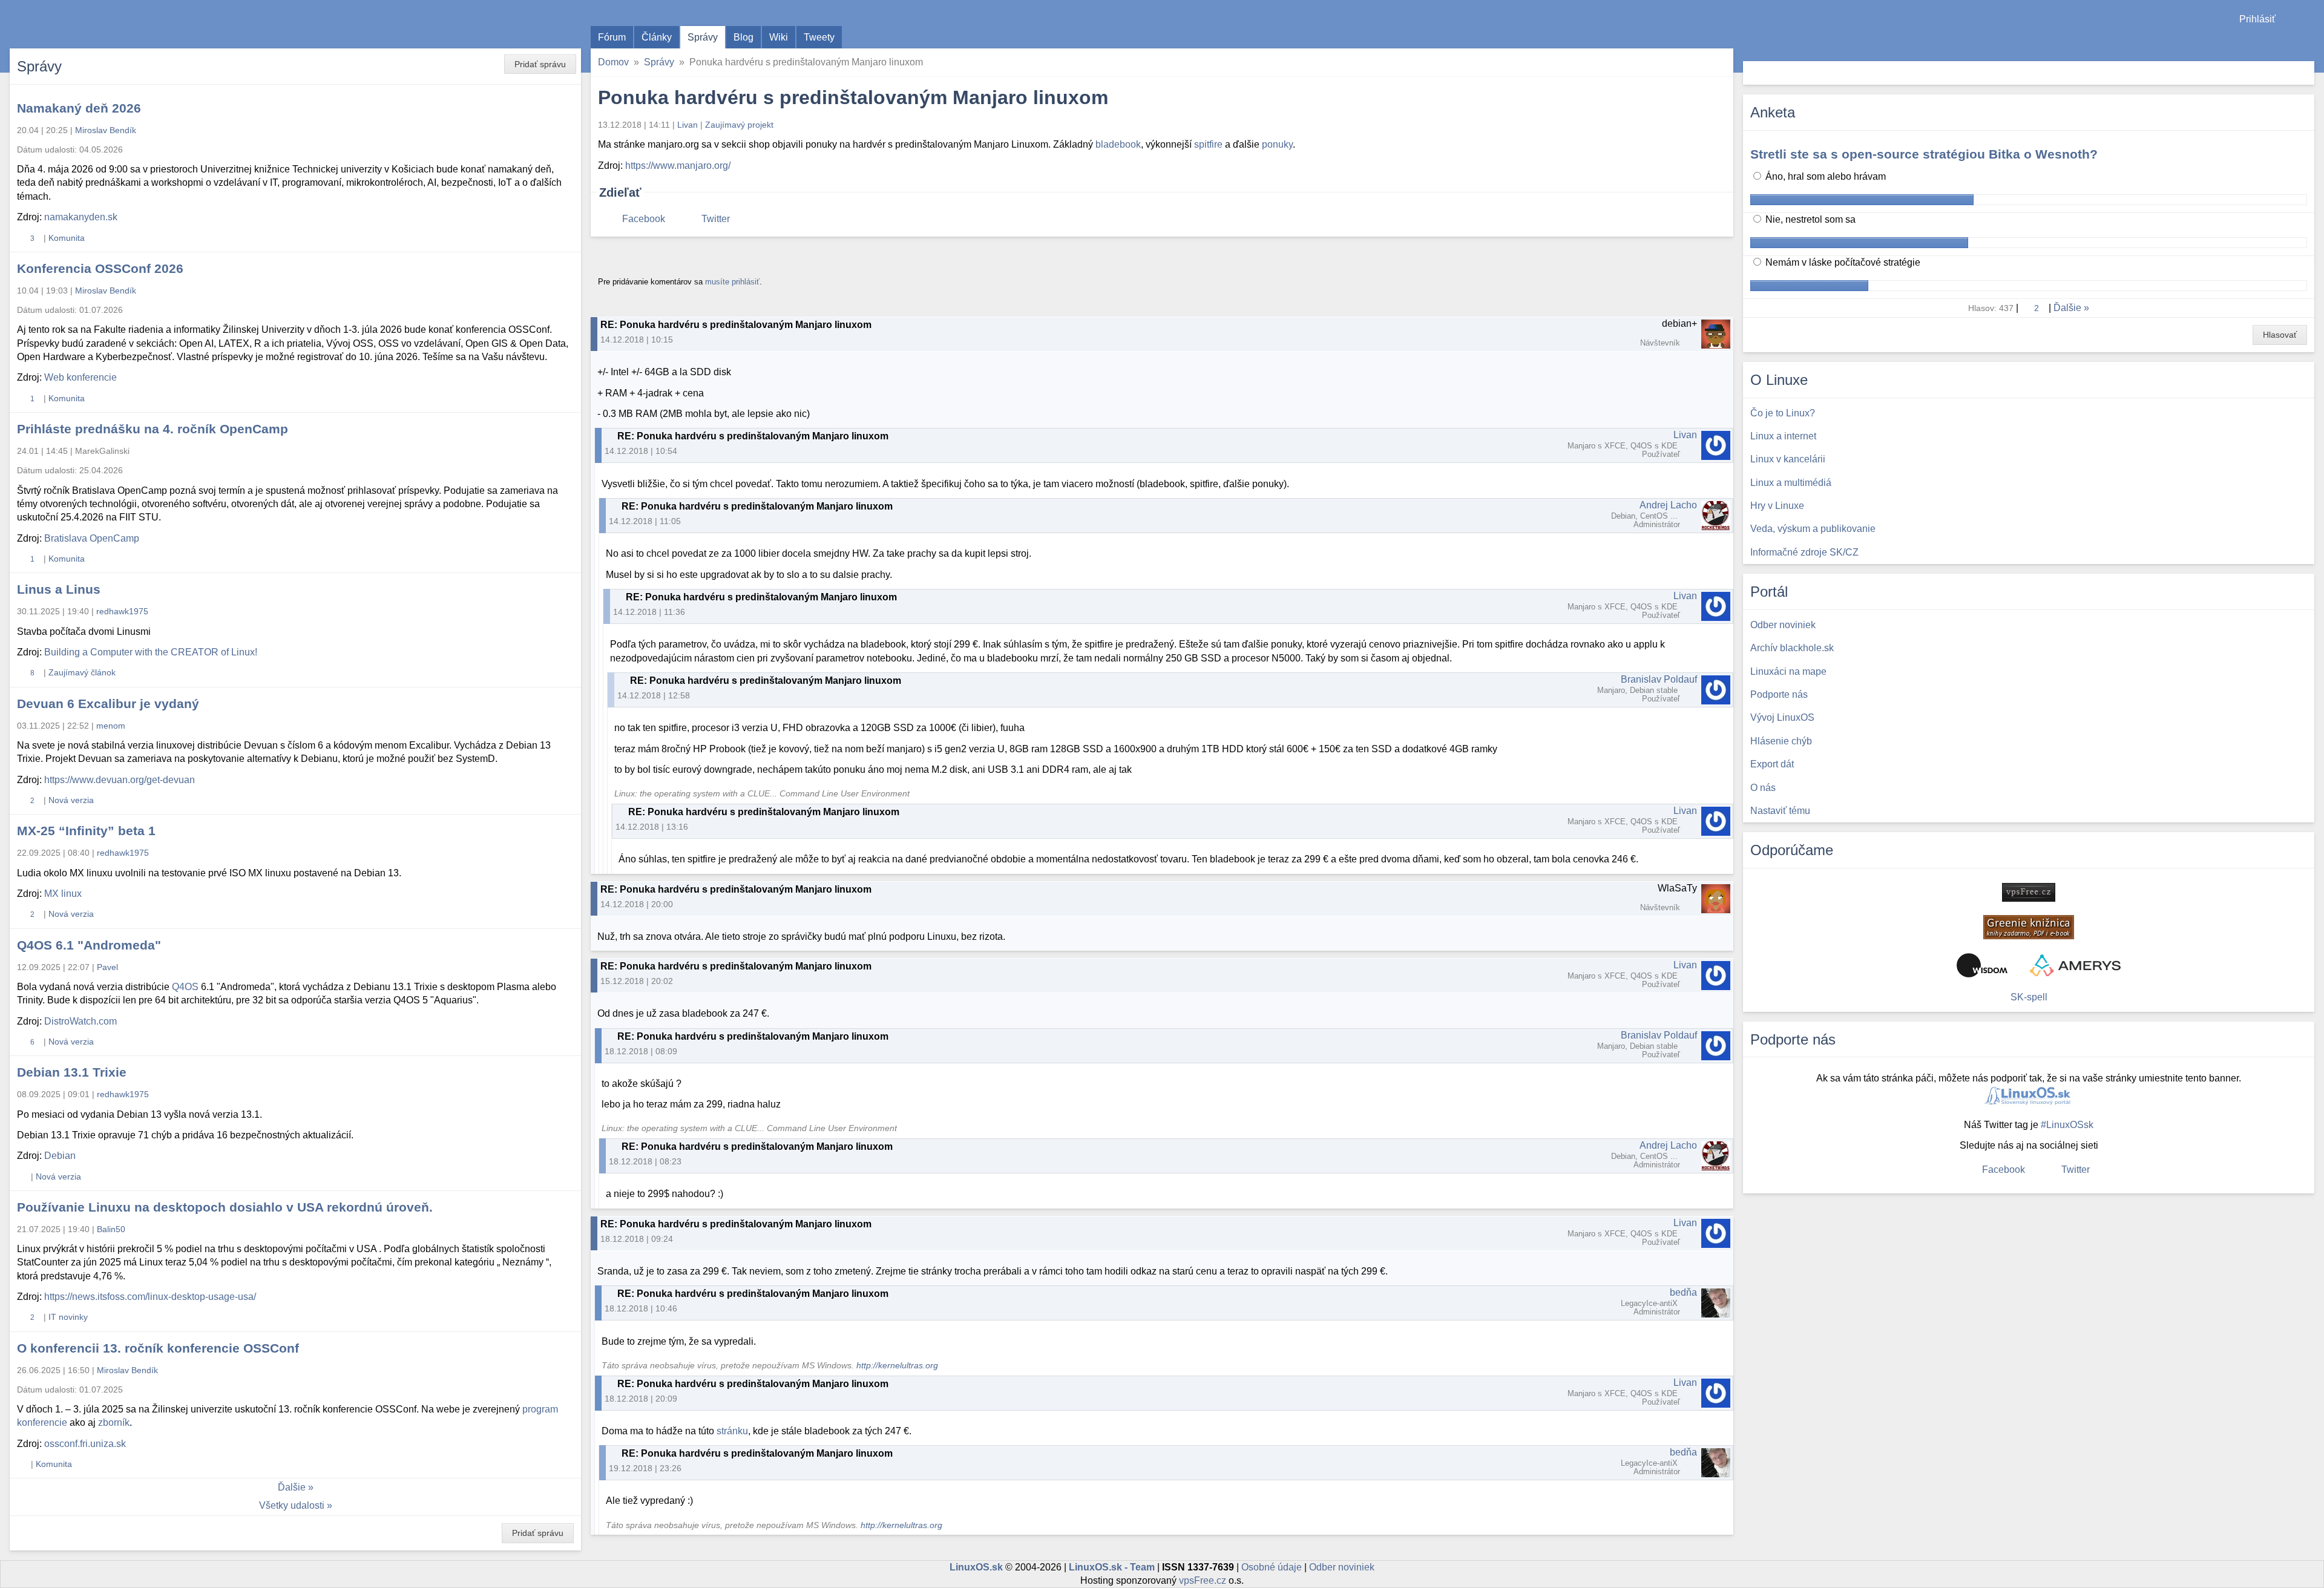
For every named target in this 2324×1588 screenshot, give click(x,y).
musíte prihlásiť (732, 282)
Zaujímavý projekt (739, 125)
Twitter (716, 219)
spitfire (1208, 144)
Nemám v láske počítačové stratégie (1842, 262)
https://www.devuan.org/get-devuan (120, 780)
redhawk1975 (122, 611)
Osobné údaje (1272, 1567)
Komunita (67, 238)
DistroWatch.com (80, 1021)
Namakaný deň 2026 (79, 108)
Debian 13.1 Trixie (72, 1072)
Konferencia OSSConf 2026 (100, 268)
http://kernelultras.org (897, 1366)
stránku (732, 1431)
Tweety (819, 37)
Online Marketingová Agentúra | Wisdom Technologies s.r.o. (1982, 965)
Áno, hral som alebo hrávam (1824, 176)
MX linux (63, 894)
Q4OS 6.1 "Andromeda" (89, 945)
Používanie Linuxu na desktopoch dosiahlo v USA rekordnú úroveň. (225, 1207)
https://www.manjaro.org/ (678, 166)
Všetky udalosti (292, 1505)
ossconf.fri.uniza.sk (85, 1444)
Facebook (644, 219)
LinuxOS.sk (79, 24)
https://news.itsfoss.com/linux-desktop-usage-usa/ (150, 1297)
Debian (60, 1156)
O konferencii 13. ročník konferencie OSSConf (158, 1348)
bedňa (1683, 1292)
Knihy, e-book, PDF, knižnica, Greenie (2029, 927)
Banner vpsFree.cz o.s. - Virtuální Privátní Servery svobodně (2029, 892)
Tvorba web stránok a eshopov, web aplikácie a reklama (2075, 965)
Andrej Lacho (1668, 505)
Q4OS (185, 987)
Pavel (107, 967)
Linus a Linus (59, 589)
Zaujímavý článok (82, 672)
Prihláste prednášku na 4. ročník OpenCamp (153, 429)
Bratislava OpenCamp (92, 538)
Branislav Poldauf (1659, 679)
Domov (613, 62)
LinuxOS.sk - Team (1112, 1567)
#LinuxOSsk (2067, 1125)
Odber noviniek (1342, 1567)
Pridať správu (540, 64)
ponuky (1277, 144)
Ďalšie (292, 1487)
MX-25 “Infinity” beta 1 (86, 831)
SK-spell (2029, 997)
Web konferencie (80, 377)
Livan (688, 125)
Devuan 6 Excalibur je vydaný (108, 704)
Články (657, 37)
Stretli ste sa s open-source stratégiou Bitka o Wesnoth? (1924, 154)
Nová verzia (71, 800)
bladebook (1118, 144)
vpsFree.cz (1203, 1580)
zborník (114, 1422)
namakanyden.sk (81, 217)
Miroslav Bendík (106, 130)
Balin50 (111, 1229)
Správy (703, 37)
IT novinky (68, 1317)
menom (111, 726)
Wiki (779, 37)
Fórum (612, 37)
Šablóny (2309, 43)
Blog (743, 37)
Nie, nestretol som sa (1809, 219)
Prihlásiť (2257, 19)
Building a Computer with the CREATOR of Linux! (151, 652)
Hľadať (2304, 73)
